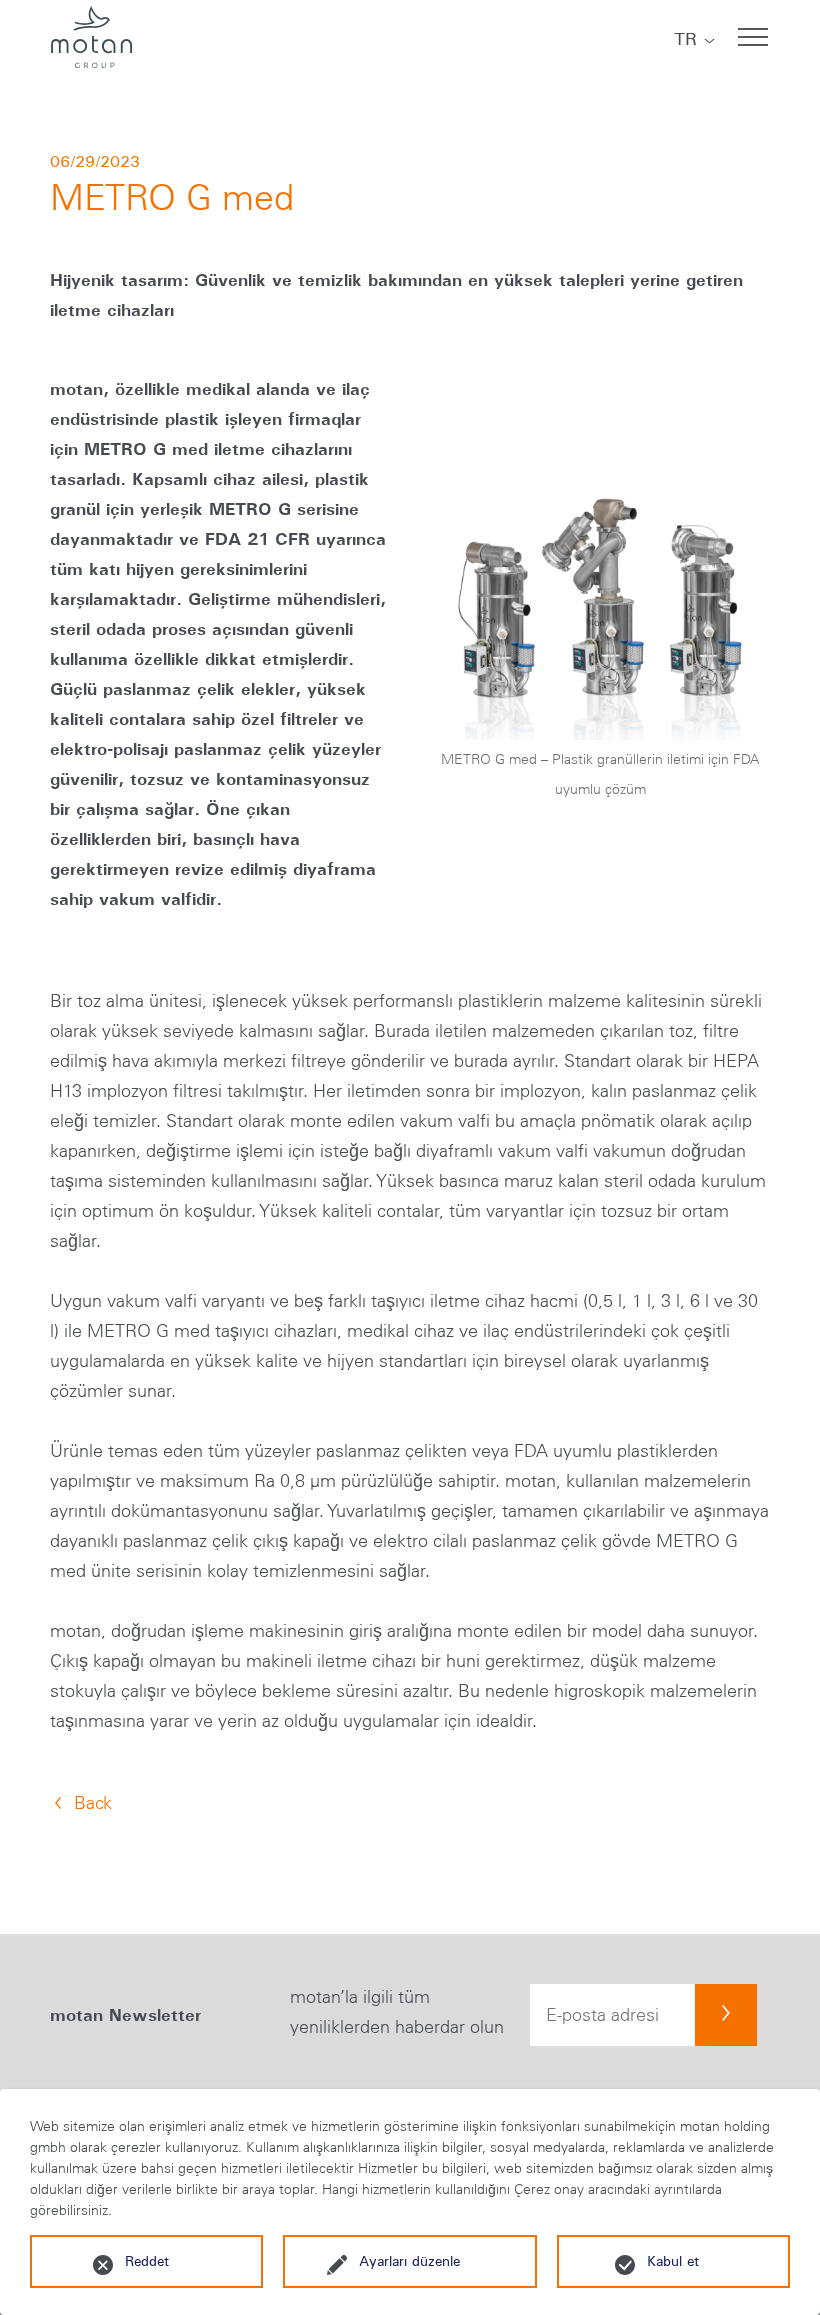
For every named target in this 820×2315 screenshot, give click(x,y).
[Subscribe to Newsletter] (726, 2015)
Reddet (147, 2261)
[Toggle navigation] (753, 37)
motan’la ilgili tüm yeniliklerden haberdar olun (397, 2012)
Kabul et (673, 2261)
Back (93, 1803)
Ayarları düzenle (409, 2261)
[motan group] (91, 37)
